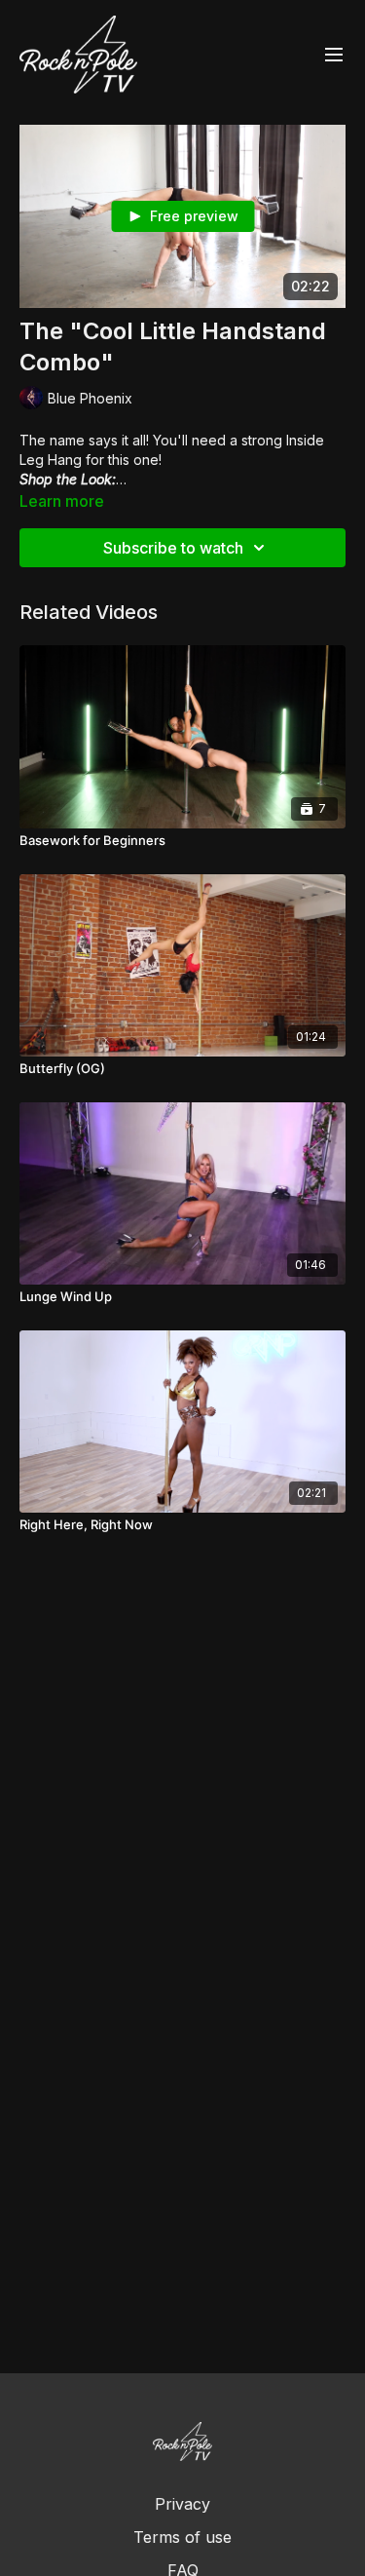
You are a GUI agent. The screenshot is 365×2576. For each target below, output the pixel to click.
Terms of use (182, 2537)
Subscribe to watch (173, 548)
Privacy (182, 2504)
